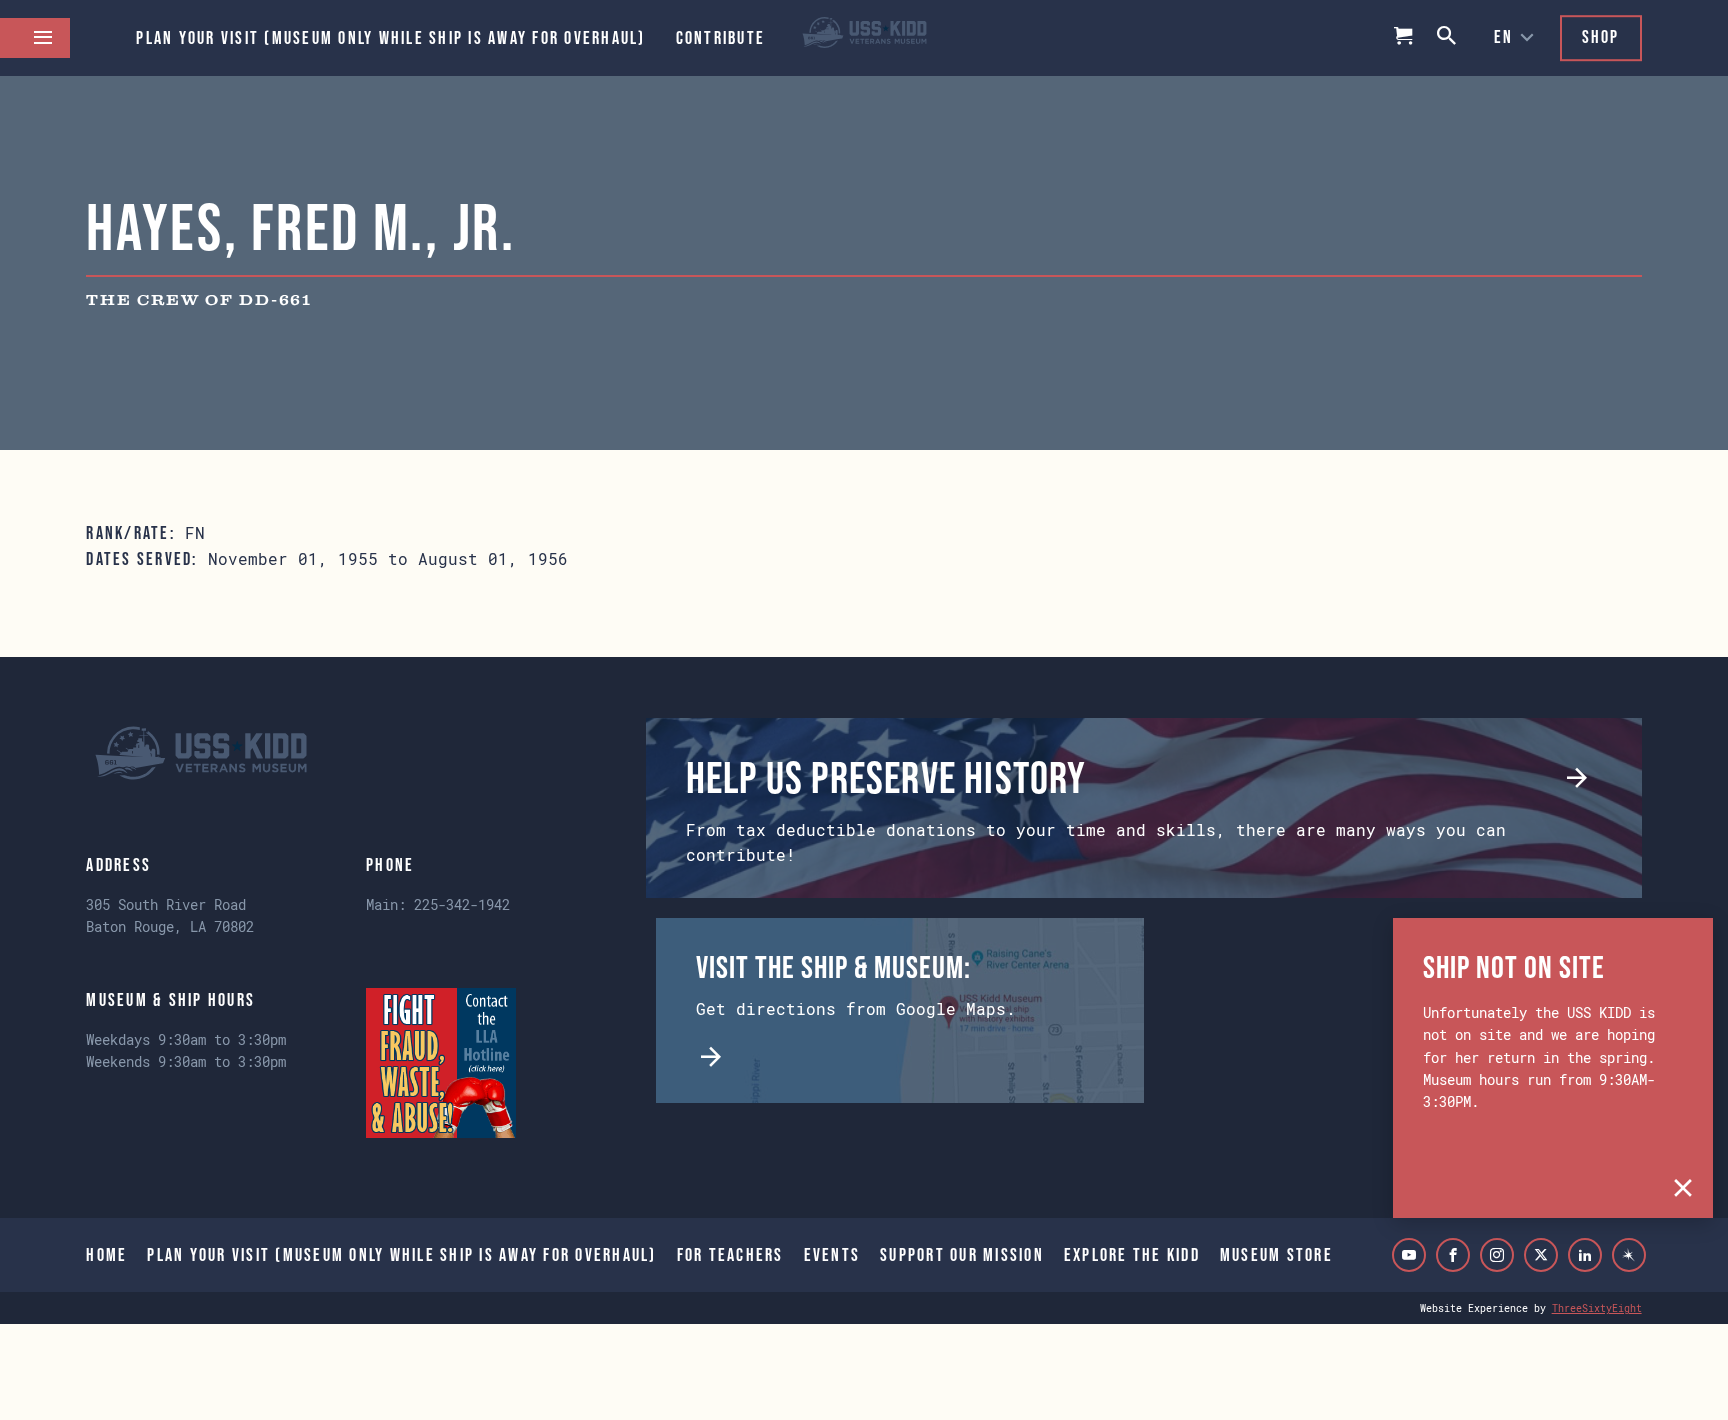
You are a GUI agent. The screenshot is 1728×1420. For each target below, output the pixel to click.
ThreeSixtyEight (1597, 1308)
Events (832, 1255)
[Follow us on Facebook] (1453, 1255)
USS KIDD (864, 38)
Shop (1601, 37)
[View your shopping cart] (1404, 38)
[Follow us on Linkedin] (1585, 1255)
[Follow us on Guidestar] (1629, 1255)
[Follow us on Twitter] (1541, 1255)
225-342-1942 (462, 904)
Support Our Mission (962, 1255)
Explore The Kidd (1132, 1255)
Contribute (721, 38)
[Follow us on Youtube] (1409, 1255)
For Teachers (730, 1255)
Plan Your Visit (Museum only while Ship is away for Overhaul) (390, 38)
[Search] (1448, 37)
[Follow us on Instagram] (1497, 1255)
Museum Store (1276, 1255)
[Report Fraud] (441, 1063)
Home (106, 1255)
